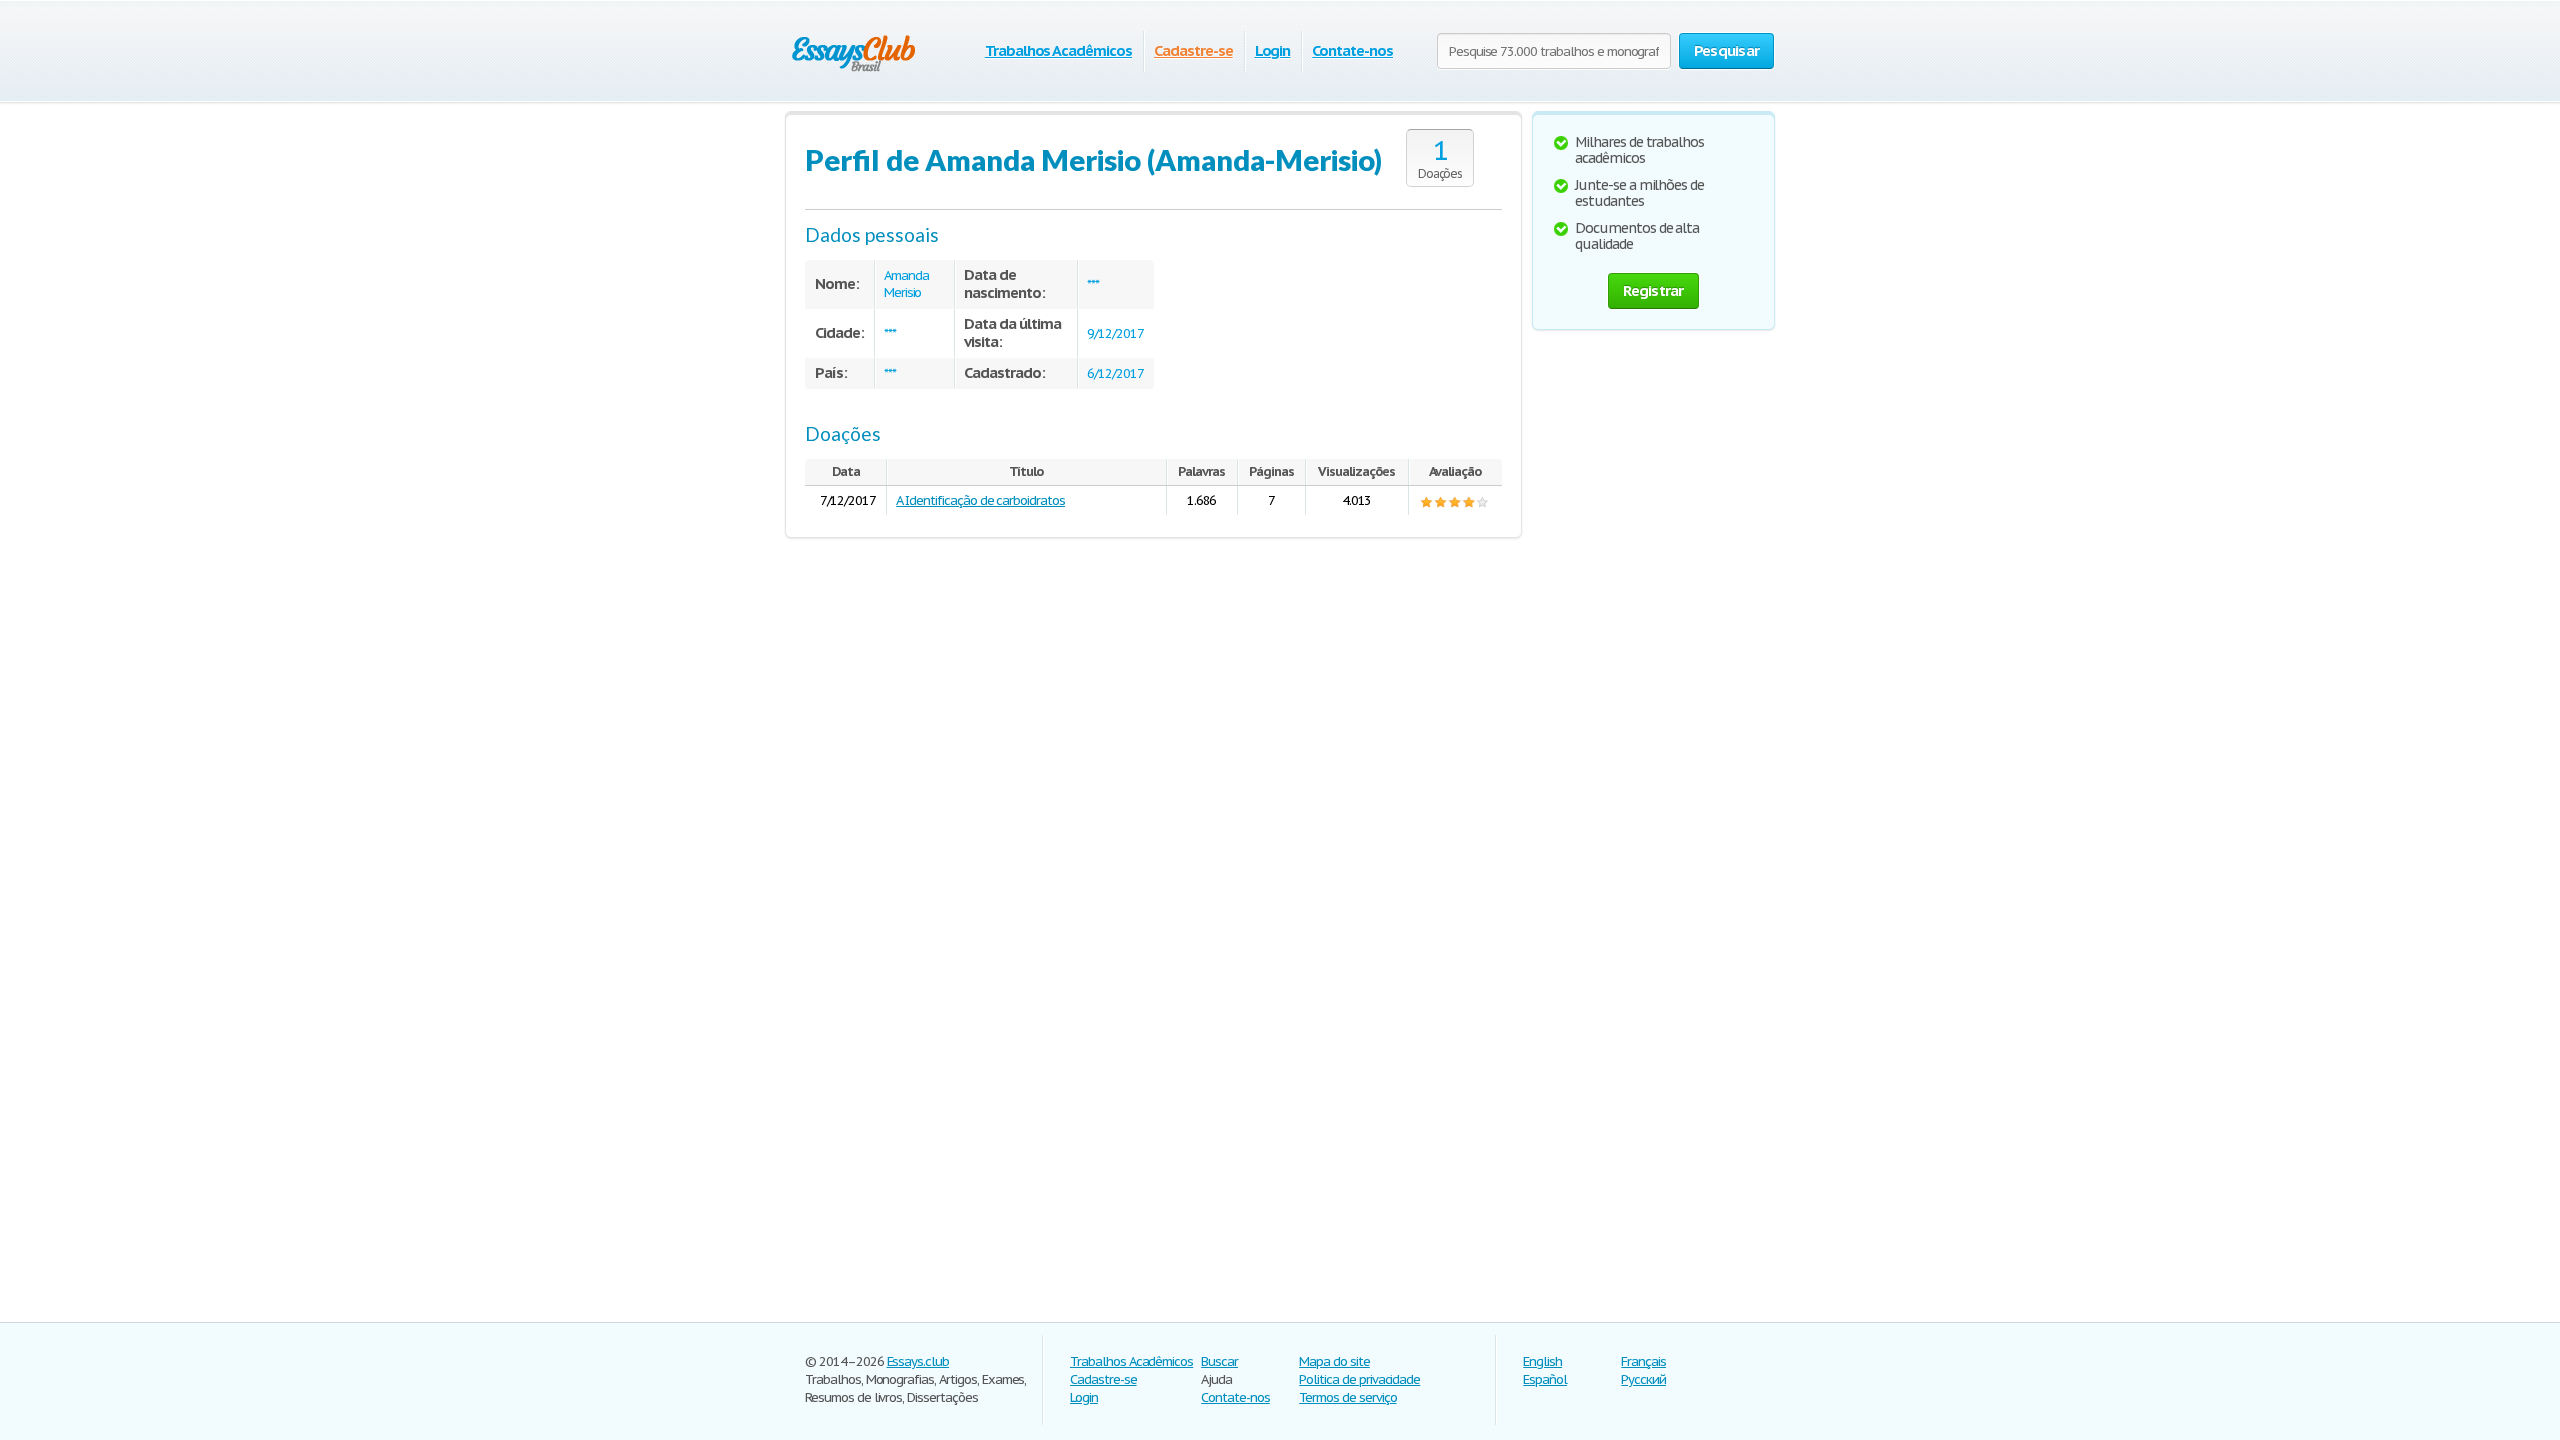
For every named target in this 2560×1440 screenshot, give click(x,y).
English (1542, 1361)
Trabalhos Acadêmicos (1058, 50)
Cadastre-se (1193, 50)
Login (1273, 50)
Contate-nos (1352, 50)
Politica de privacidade (1359, 1379)
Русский (1643, 1379)
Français (1643, 1361)
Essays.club (918, 1361)
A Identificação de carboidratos (980, 500)
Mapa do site (1334, 1361)
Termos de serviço (1347, 1397)
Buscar (1219, 1361)
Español (1545, 1379)
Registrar (1653, 290)
